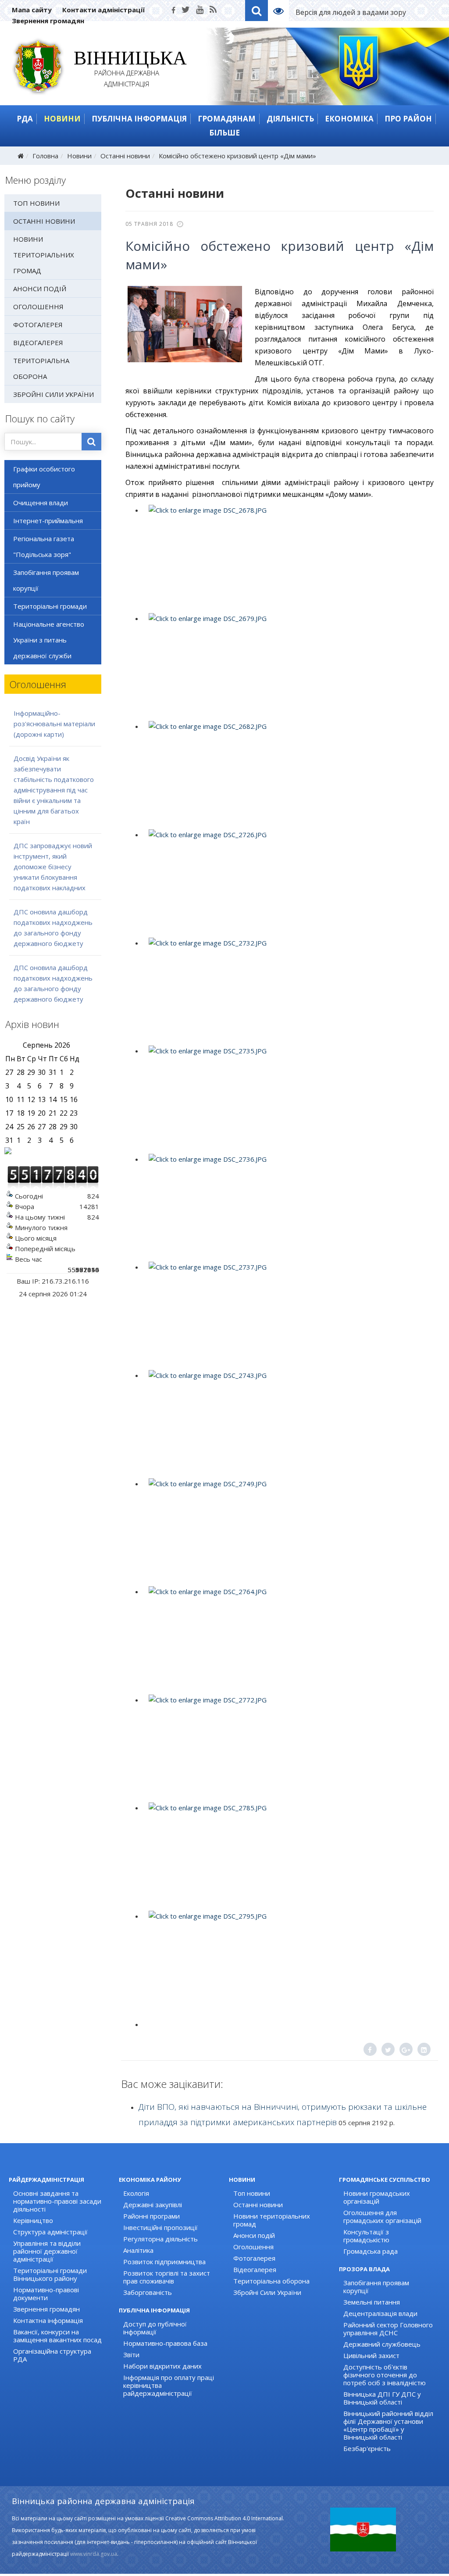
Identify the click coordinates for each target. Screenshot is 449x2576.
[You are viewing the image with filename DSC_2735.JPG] (288, 1098)
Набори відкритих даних (162, 2366)
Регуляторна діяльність (160, 2239)
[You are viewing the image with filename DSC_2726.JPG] (288, 882)
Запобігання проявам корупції (46, 580)
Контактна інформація (48, 2320)
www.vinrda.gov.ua (94, 2554)
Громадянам (227, 119)
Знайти (91, 442)
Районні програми (151, 2216)
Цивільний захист (371, 2355)
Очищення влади (41, 503)
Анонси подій (40, 289)
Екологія (136, 2193)
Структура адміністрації (50, 2232)
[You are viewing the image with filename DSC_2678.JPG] (288, 557)
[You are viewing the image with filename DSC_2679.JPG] (288, 666)
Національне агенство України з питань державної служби (49, 640)
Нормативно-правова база (165, 2343)
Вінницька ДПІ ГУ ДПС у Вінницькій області (382, 2398)
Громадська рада (371, 2251)
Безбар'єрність (367, 2448)
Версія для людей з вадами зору (351, 12)
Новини (62, 119)
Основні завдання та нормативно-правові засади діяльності (57, 2201)
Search (257, 11)
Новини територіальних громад (44, 255)
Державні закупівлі (153, 2205)
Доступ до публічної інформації (155, 2328)
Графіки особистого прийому (44, 477)
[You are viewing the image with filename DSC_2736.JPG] (288, 1206)
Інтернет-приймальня (48, 521)
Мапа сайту (32, 10)
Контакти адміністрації (103, 10)
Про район (408, 119)
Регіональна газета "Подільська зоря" (44, 546)
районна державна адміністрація (127, 70)
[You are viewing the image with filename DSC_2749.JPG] (288, 1531)
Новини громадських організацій (377, 2197)
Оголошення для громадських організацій (382, 2216)
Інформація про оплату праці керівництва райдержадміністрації (169, 2385)
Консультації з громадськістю (366, 2236)
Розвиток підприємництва (164, 2262)
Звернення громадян (48, 21)
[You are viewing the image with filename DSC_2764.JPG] (288, 1639)
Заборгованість (148, 2292)
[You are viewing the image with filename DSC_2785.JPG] (288, 1855)
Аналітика (138, 2250)
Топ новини (36, 203)
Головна (45, 156)
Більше (224, 133)
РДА (25, 119)
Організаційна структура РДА (52, 2355)
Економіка (349, 119)
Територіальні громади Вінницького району (50, 2274)
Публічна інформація (139, 119)
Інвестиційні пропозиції (160, 2227)
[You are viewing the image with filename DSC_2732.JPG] (288, 990)
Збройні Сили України (53, 394)
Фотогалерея (38, 325)
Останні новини (125, 156)
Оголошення (38, 307)
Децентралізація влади (380, 2313)
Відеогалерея (38, 343)
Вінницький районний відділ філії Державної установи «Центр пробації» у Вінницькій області (388, 2425)
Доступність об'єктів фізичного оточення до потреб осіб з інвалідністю (385, 2375)
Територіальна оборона (41, 368)
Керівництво (33, 2220)
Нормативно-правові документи (46, 2294)
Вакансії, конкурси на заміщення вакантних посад (57, 2336)
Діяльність (290, 119)
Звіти (131, 2355)
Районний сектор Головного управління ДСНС (388, 2329)
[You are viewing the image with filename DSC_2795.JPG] (288, 1963)
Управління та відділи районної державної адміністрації (47, 2251)
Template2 (282, 11)
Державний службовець (382, 2344)
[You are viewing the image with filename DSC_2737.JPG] (288, 1314)
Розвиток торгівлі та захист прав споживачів (167, 2277)
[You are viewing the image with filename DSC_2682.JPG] (288, 774)
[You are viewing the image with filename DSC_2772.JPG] (288, 1747)
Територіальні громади (50, 606)
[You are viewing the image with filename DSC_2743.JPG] (288, 1423)
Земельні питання (372, 2302)
